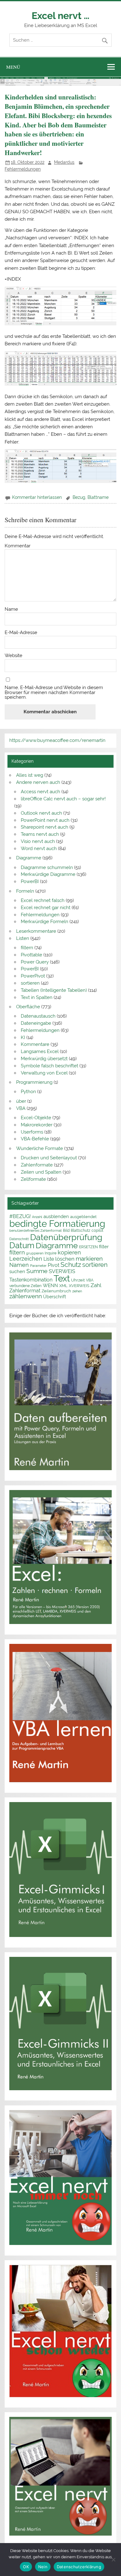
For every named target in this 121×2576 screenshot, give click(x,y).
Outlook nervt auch (41, 813)
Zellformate (33, 1179)
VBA (21, 1108)
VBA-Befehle (35, 1139)
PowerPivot (33, 976)
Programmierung (34, 1082)
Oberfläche (28, 1007)
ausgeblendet (83, 1217)
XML (63, 1286)
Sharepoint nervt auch (45, 827)
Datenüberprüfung (66, 1237)
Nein (43, 2567)
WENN (50, 1285)
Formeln (25, 891)
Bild (66, 1230)
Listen (23, 938)
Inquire (51, 1253)
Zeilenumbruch (56, 1291)
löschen (65, 1259)
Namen (19, 1265)
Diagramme (29, 858)
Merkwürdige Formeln (45, 922)
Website (13, 656)
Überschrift (55, 1297)
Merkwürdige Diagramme (48, 874)
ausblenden (56, 1217)
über (21, 1101)
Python (28, 1092)
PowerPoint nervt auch (45, 820)
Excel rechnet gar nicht (46, 908)
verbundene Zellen (25, 1286)
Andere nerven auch (38, 782)
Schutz (71, 1265)
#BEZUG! (20, 1216)
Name (11, 609)
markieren (89, 1259)
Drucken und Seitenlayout (49, 1158)
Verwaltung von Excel (44, 1073)
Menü (13, 67)
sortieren (30, 983)
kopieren (69, 1252)
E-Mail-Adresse (21, 633)
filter (104, 1247)
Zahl (96, 1285)
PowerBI (30, 881)
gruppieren (35, 1253)
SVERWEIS (62, 1271)
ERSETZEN (88, 1247)
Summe (37, 1271)
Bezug (79, 497)
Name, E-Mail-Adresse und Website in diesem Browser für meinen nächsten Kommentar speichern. (54, 692)
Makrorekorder (37, 1125)
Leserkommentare (36, 931)
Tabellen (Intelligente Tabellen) (54, 990)
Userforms (32, 1132)
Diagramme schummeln (47, 867)
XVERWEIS (79, 1286)
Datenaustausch (38, 1016)
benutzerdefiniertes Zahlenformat (36, 1230)
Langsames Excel (40, 1051)
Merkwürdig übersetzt (44, 1059)
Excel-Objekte (36, 1118)
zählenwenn (26, 1296)
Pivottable (31, 955)
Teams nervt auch (40, 834)
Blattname (98, 497)
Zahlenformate (37, 1165)
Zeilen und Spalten (41, 1172)
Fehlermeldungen (23, 169)
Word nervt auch (39, 849)
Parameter (38, 1266)
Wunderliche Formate (40, 1148)
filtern (27, 948)
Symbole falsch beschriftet (49, 1066)
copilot (97, 1230)
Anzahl (37, 1217)
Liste (49, 1259)
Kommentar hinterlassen (37, 497)
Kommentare (35, 1044)
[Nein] (113, 2560)
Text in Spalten (37, 997)
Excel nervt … (60, 16)
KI (23, 1037)
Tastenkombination (31, 1280)
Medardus (64, 162)
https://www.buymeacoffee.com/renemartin (57, 740)
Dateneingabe (36, 1023)
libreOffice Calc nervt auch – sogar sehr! (63, 799)
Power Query (35, 962)
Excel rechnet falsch (43, 900)
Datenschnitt (19, 1239)
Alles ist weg (30, 775)
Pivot (54, 1265)
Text (62, 1278)
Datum (22, 1245)
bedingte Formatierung (57, 1224)
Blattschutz (81, 1230)
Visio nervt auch (38, 841)
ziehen (77, 1291)
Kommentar (18, 546)
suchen (17, 1271)
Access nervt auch (40, 792)
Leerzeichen (26, 1259)
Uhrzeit (78, 1280)
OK (26, 2567)
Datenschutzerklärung (79, 2567)
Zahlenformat (25, 1291)
